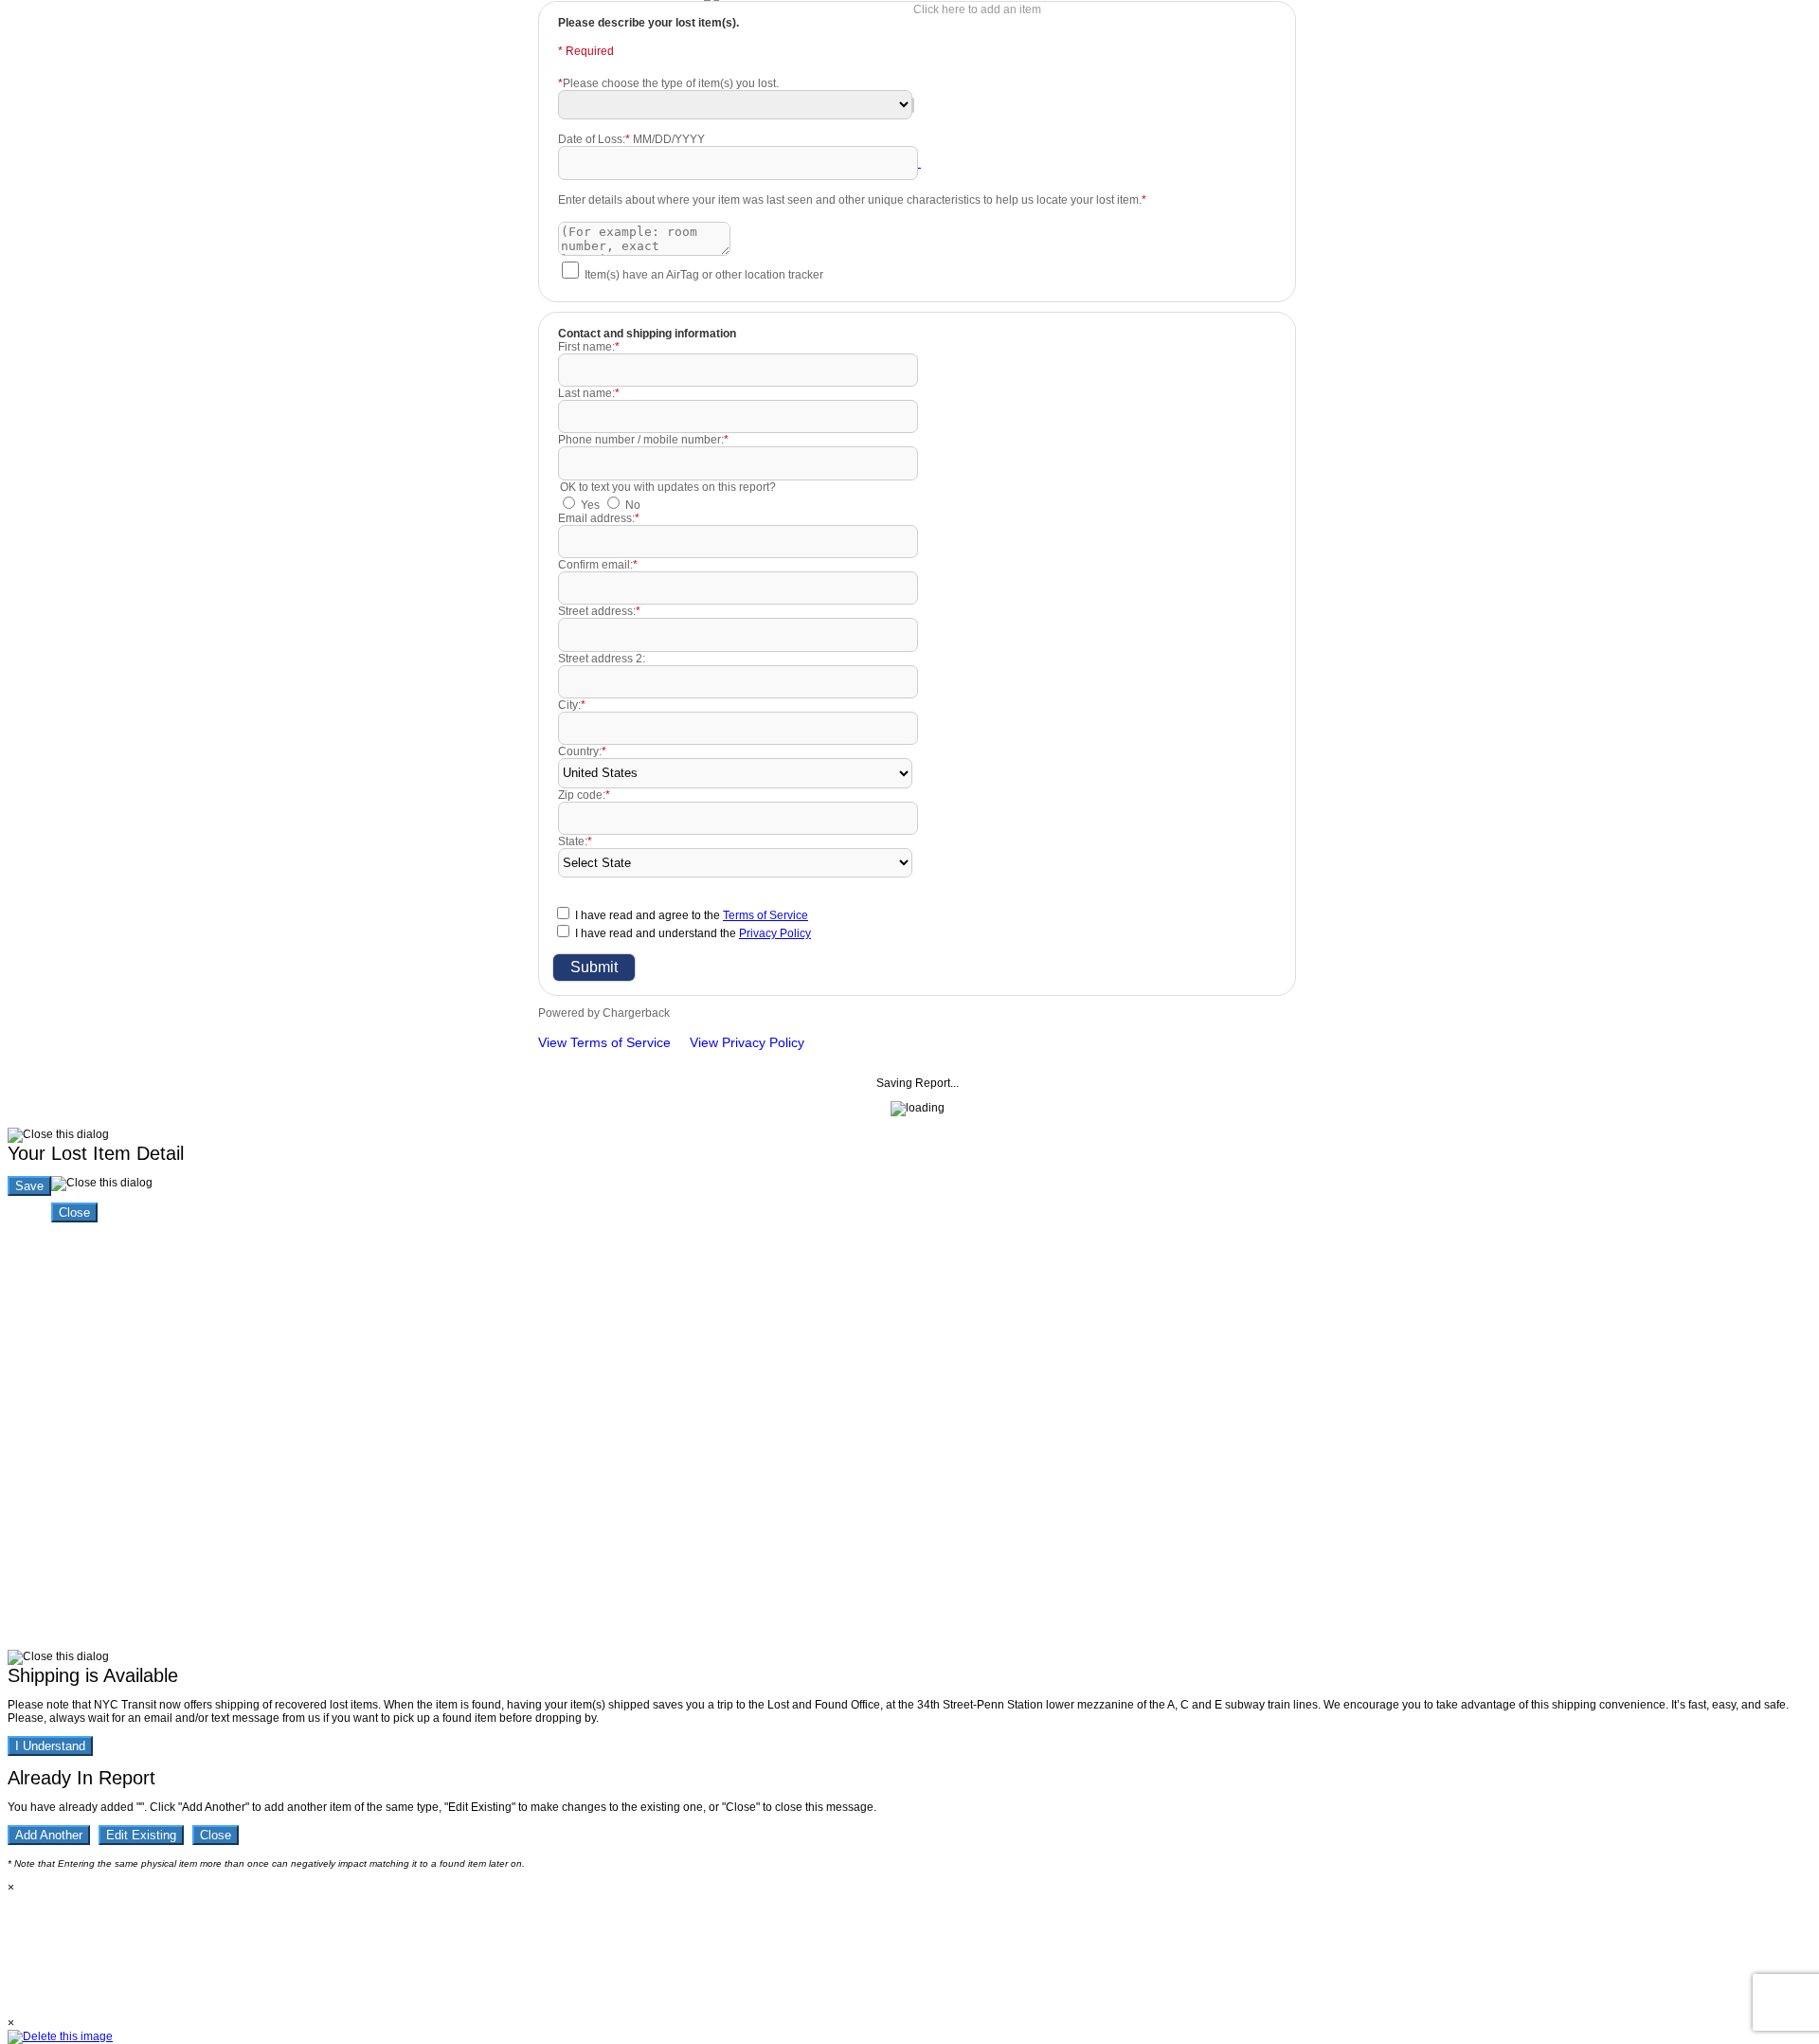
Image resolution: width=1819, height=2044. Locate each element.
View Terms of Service (604, 1042)
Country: (582, 751)
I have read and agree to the (692, 915)
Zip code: (584, 795)
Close (74, 1212)
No (633, 505)
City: (572, 705)
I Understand (50, 1746)
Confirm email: (598, 565)
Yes (590, 505)
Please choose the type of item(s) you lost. (668, 83)
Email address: (599, 518)
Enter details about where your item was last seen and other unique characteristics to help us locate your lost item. (852, 200)
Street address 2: (602, 659)
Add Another (49, 1835)
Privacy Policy (775, 933)
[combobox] (913, 105)
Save (29, 1186)
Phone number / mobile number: (643, 440)
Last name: (589, 393)
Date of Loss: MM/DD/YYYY (631, 139)
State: (575, 841)
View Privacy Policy (747, 1042)
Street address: (599, 611)
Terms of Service (765, 915)
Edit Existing (141, 1835)
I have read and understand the (693, 933)
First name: (589, 347)
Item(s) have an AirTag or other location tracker (704, 275)
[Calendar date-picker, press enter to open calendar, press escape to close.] (919, 163)
